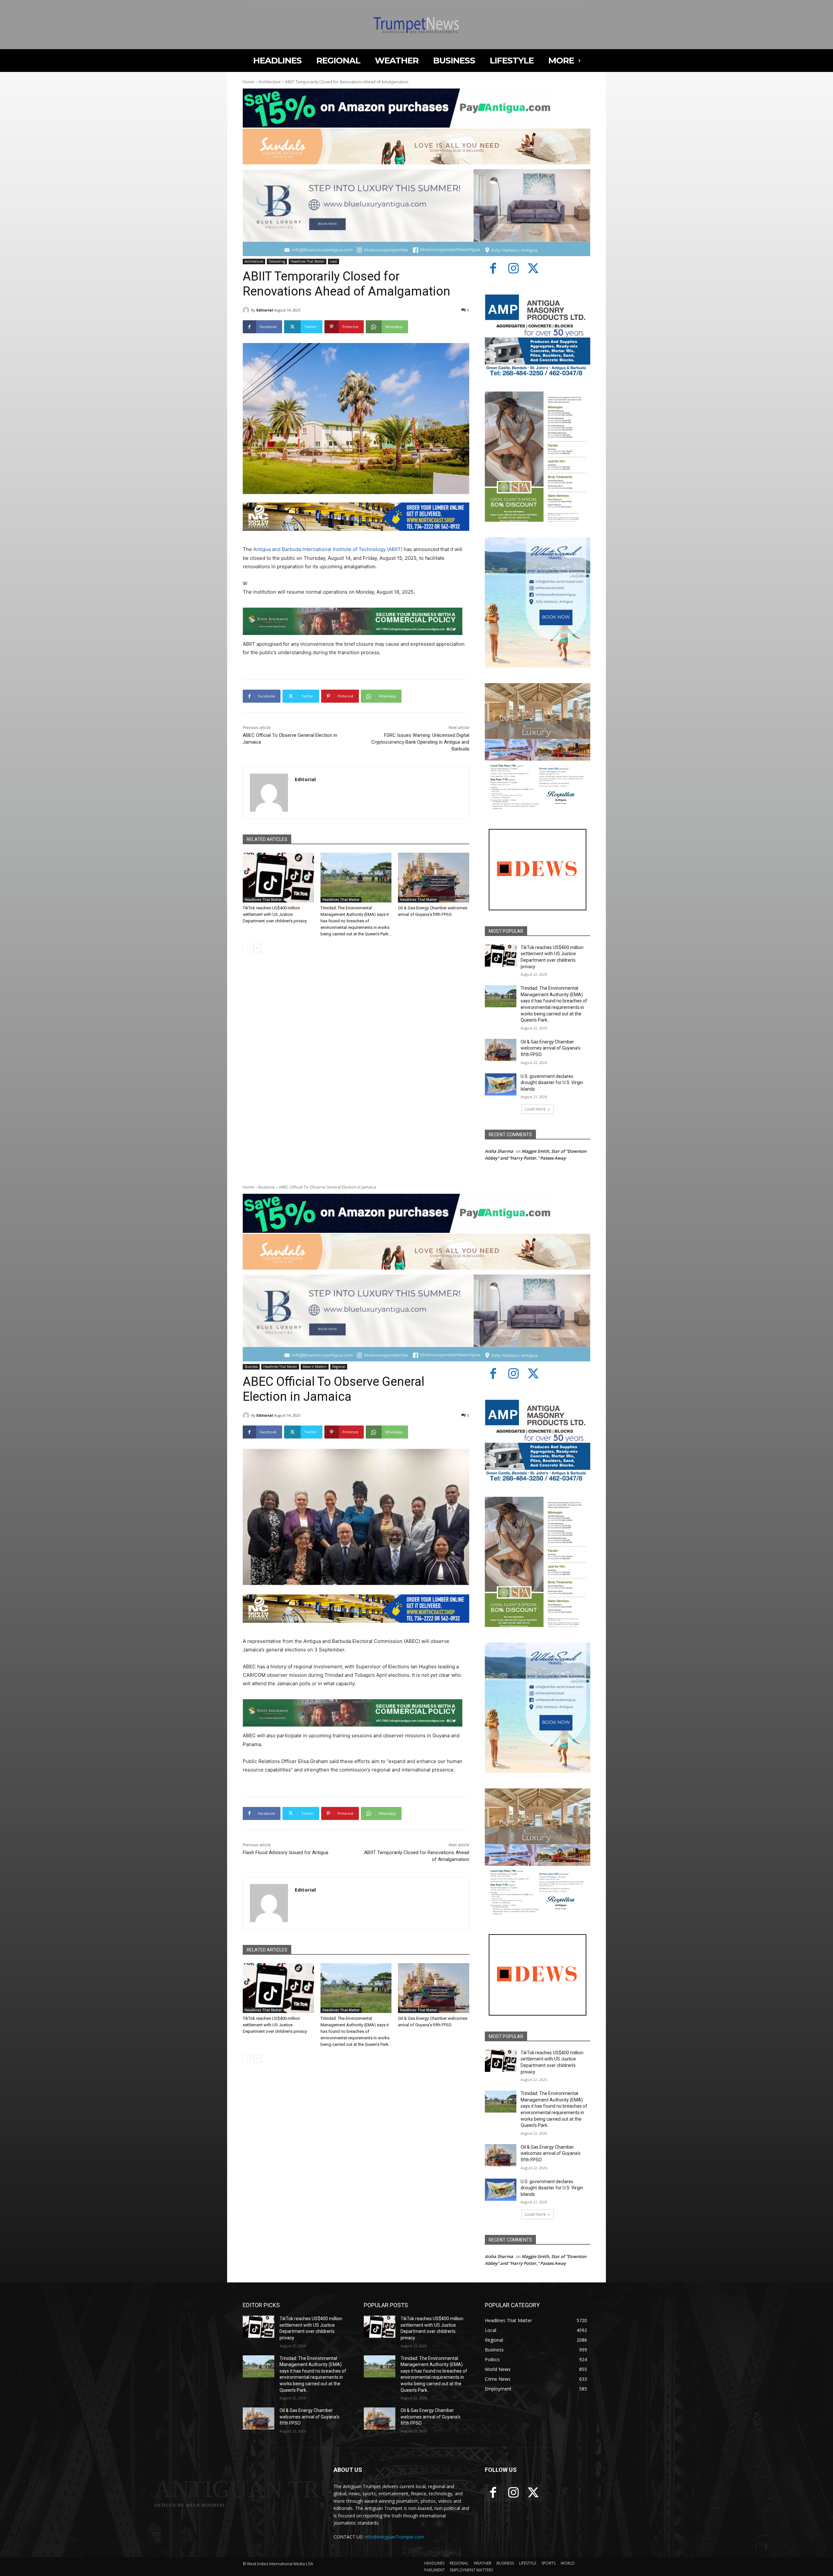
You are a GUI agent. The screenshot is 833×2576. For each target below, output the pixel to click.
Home (248, 82)
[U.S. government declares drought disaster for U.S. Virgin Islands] (501, 1084)
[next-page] (257, 948)
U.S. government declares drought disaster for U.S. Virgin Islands (552, 1083)
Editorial (265, 310)
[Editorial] (247, 310)
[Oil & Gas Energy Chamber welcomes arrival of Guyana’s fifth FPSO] (434, 878)
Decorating (277, 261)
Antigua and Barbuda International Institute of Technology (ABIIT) (327, 549)
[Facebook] (493, 269)
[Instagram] (513, 269)
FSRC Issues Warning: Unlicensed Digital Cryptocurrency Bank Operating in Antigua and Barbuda (420, 742)
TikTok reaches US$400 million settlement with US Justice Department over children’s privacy (275, 914)
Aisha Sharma (499, 1151)
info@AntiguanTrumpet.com (395, 2537)
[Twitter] (534, 269)
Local (334, 261)
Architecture (270, 82)
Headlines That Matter (307, 261)
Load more (535, 1109)
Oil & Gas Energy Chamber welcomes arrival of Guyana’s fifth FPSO (551, 1048)
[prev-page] (247, 948)
